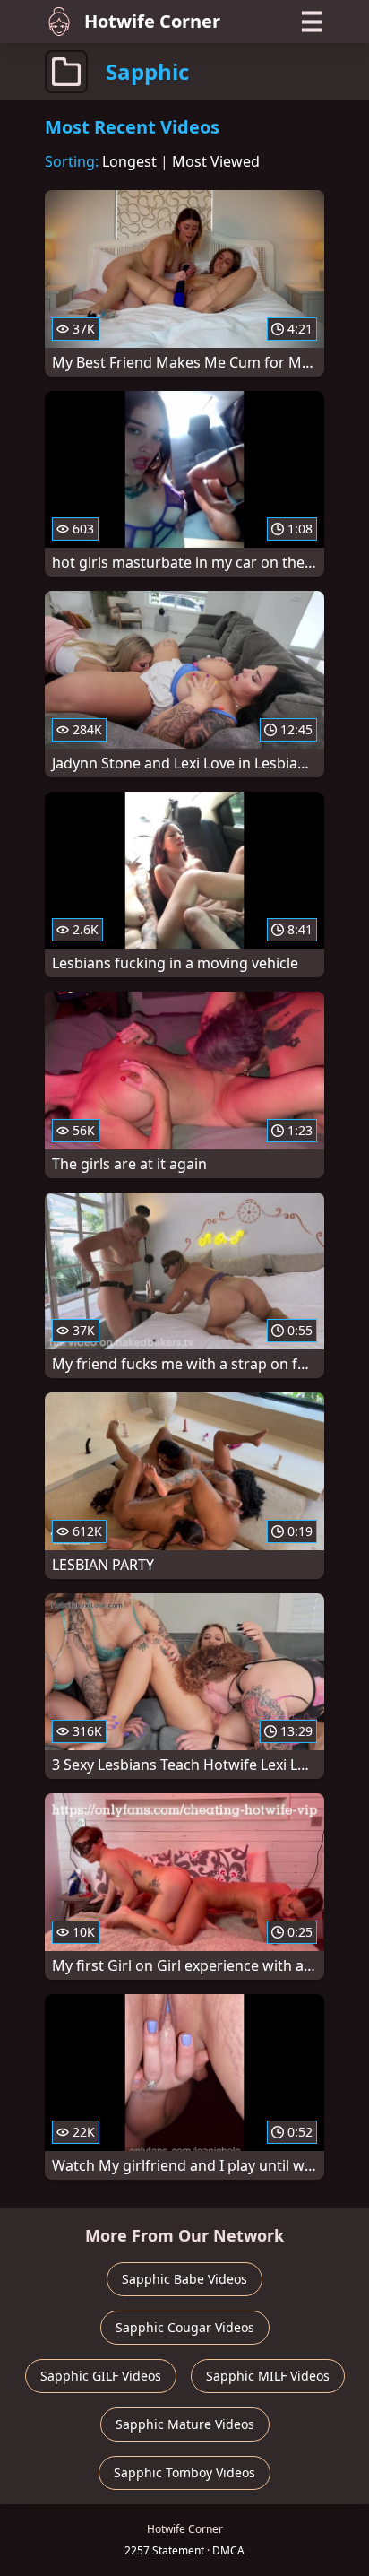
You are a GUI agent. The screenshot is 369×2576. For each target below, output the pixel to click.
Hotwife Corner (152, 21)
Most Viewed (216, 161)
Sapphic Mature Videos (185, 2424)
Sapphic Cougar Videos (185, 2327)
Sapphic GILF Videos (101, 2376)
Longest (129, 161)
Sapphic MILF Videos (268, 2376)
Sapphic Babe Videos (184, 2279)
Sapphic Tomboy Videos (184, 2472)
